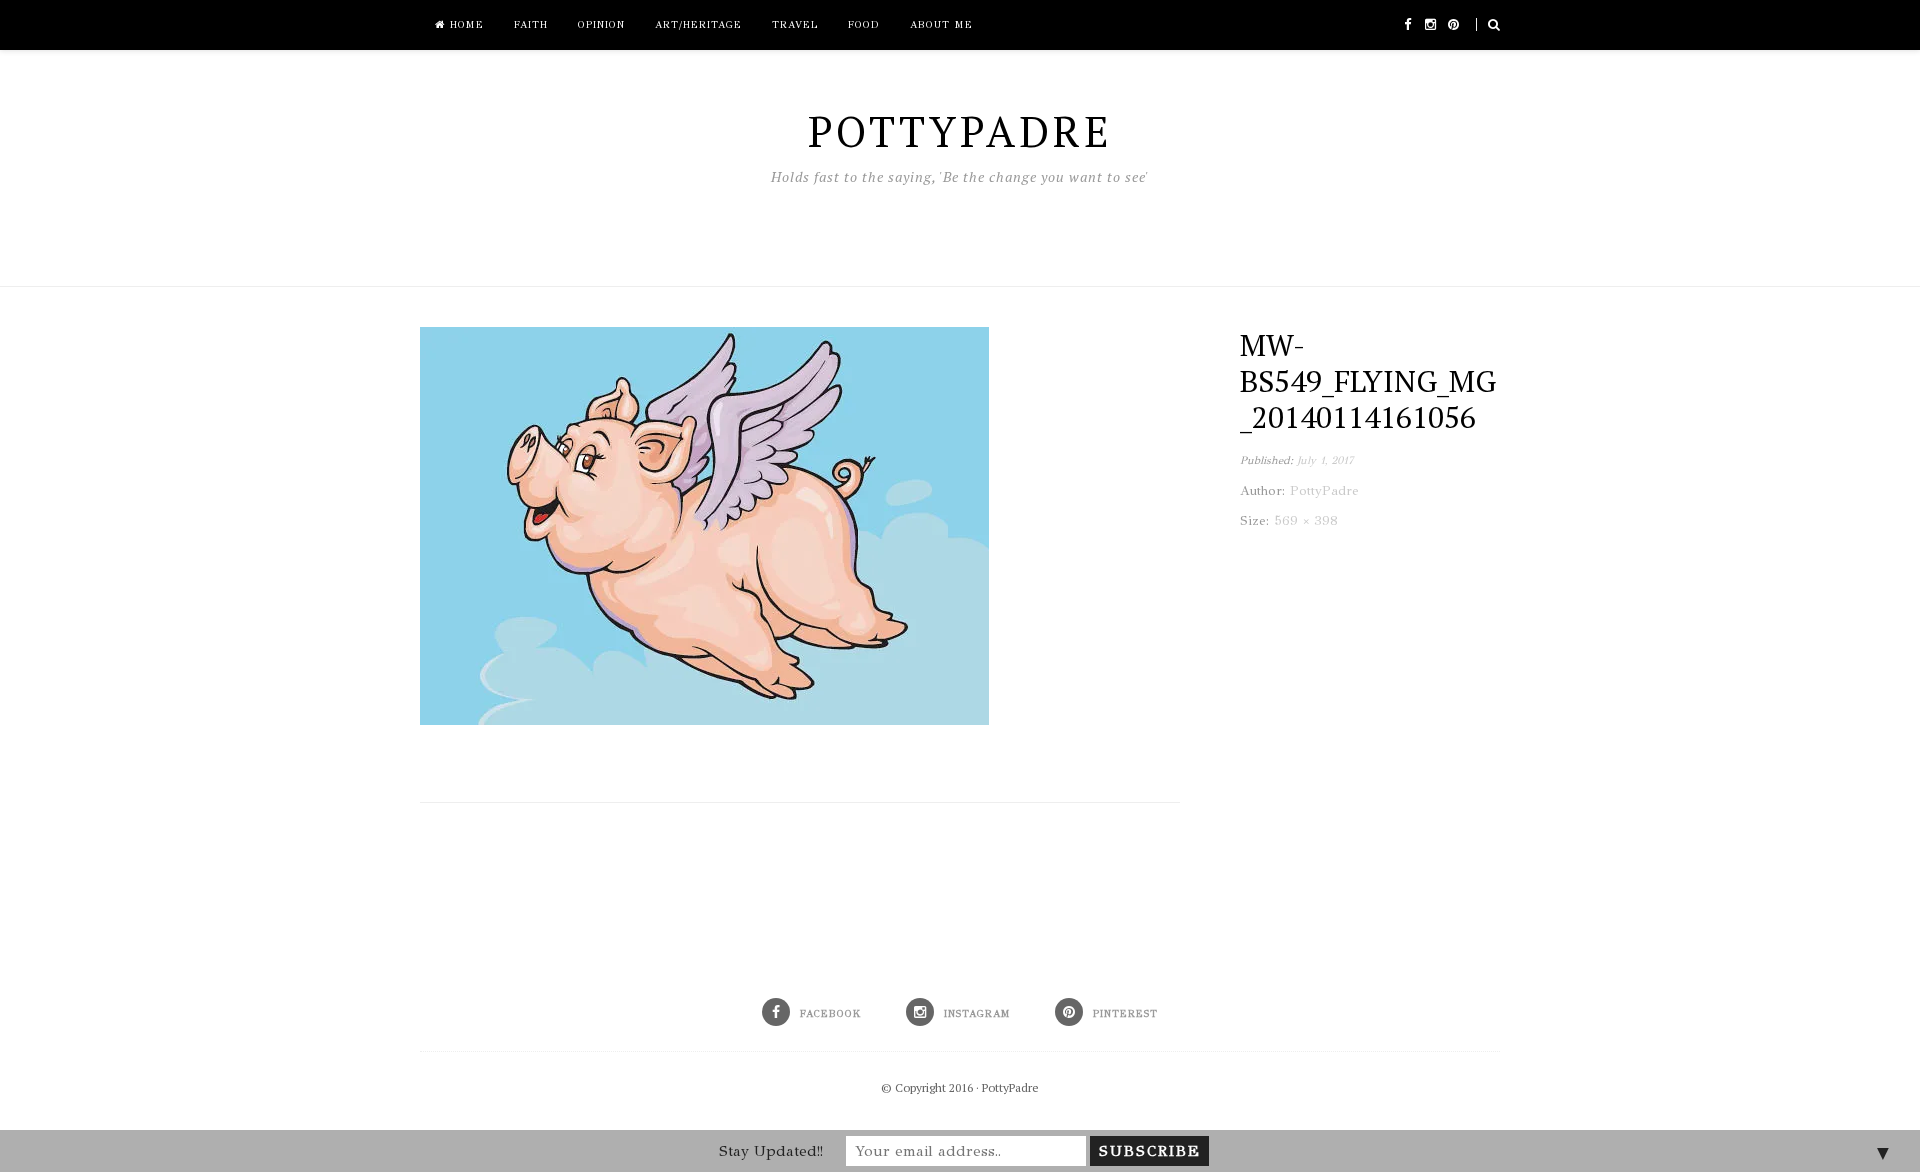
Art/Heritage (698, 25)
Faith (531, 25)
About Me (941, 25)
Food (864, 25)
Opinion (601, 25)
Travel (795, 25)
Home (464, 25)
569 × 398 (1306, 521)
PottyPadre (1010, 1087)
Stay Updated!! (771, 1151)
